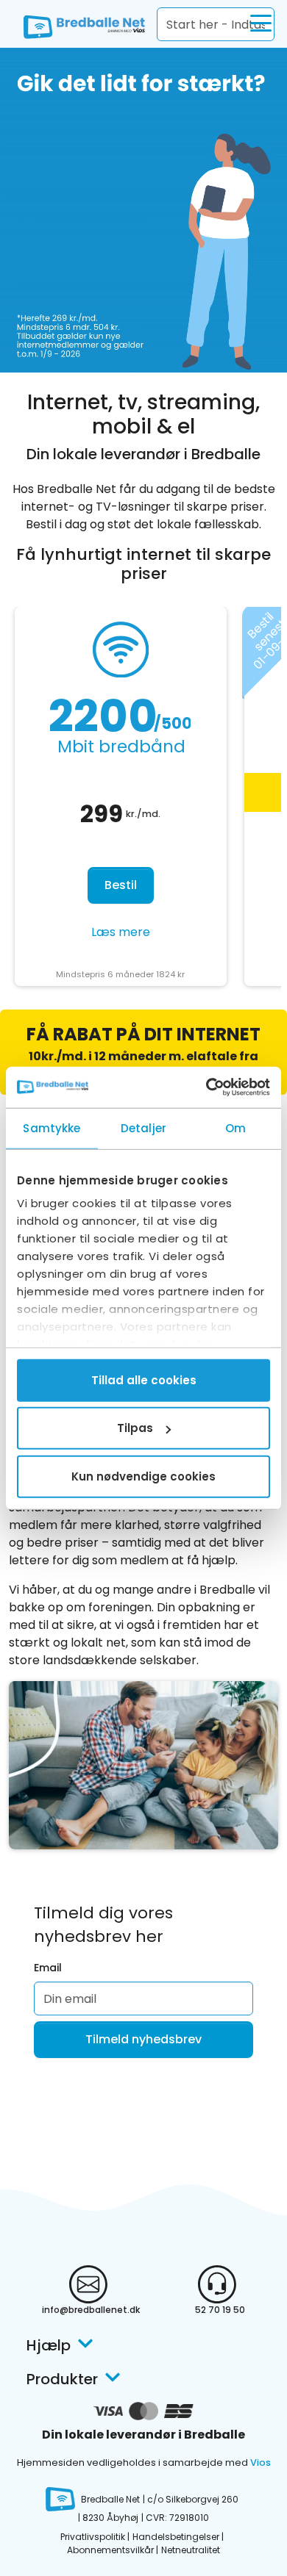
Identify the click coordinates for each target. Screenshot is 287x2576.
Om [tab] (235, 1127)
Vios (261, 2462)
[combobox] (216, 24)
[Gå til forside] (77, 24)
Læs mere (121, 932)
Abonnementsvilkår (110, 2550)
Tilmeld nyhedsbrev (143, 2039)
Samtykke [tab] (52, 1127)
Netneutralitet (191, 2550)
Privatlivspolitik (93, 2537)
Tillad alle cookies (144, 1379)
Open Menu (261, 24)
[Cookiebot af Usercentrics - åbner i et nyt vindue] (206, 1087)
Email (48, 1968)
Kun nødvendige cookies (143, 1476)
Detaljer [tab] (143, 1127)
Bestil (121, 885)
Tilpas (135, 1428)
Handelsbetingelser (176, 2537)
